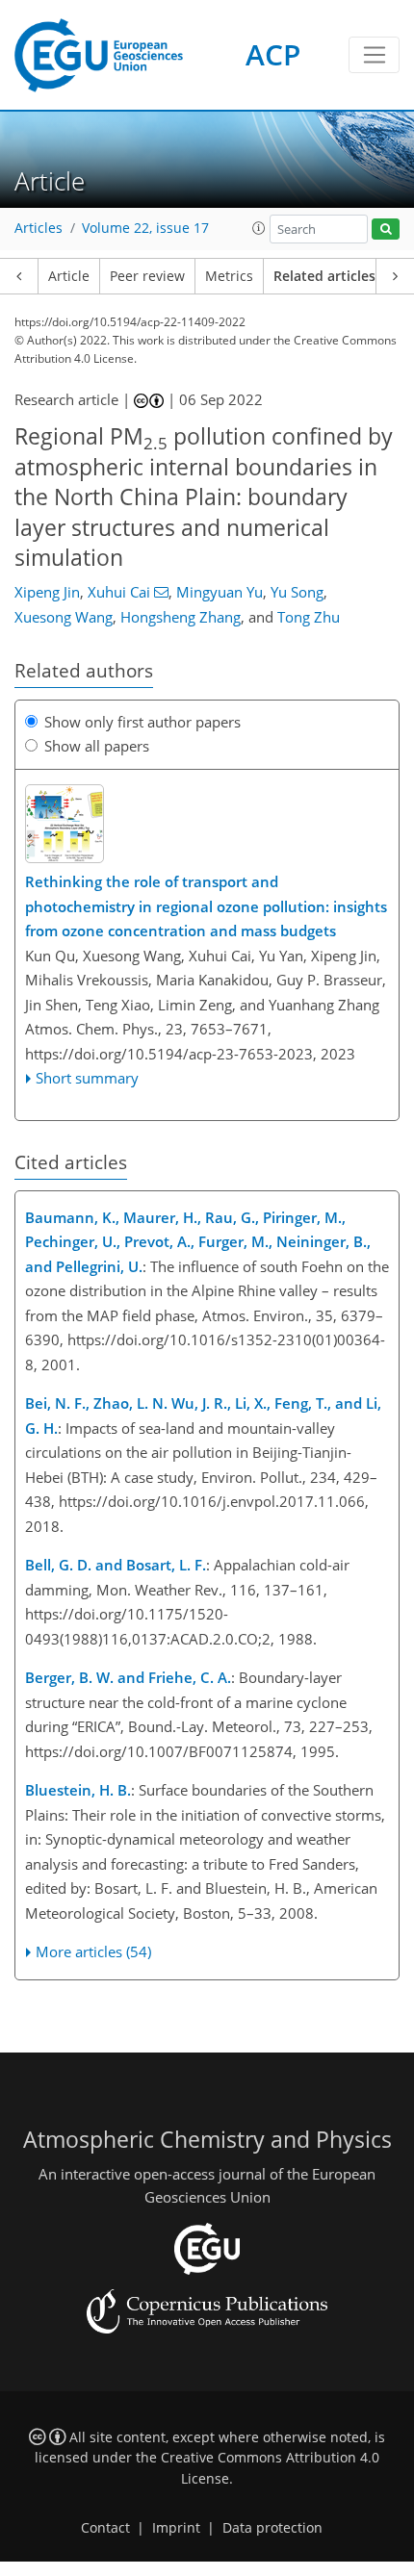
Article (69, 276)
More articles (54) (93, 1951)
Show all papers (97, 746)
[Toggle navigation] (374, 55)
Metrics (229, 276)
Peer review (147, 276)
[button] (259, 228)
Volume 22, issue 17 (145, 228)
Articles (39, 228)
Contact (105, 2528)
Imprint (176, 2528)
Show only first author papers (142, 722)
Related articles (324, 276)
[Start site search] (386, 230)
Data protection (272, 2528)
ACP (273, 54)
